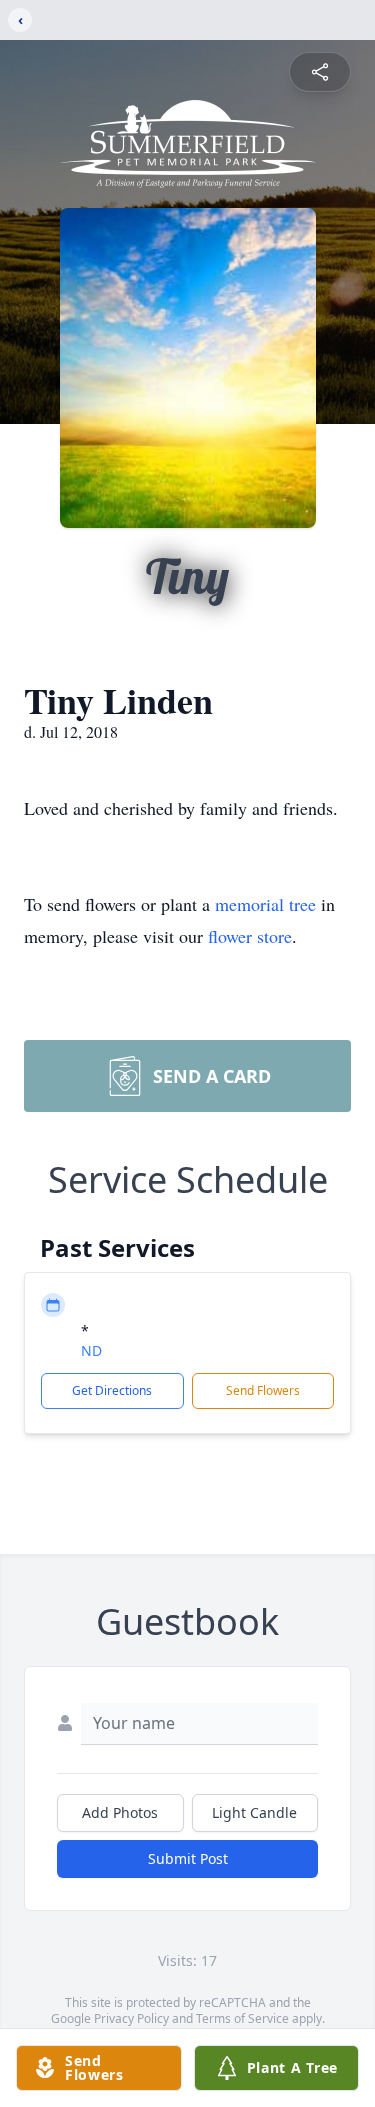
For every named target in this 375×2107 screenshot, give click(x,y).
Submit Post (188, 1858)
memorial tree (265, 904)
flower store (250, 936)
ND (91, 1350)
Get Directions (112, 1390)
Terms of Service (242, 2018)
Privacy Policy (131, 2018)
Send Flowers (263, 1390)
